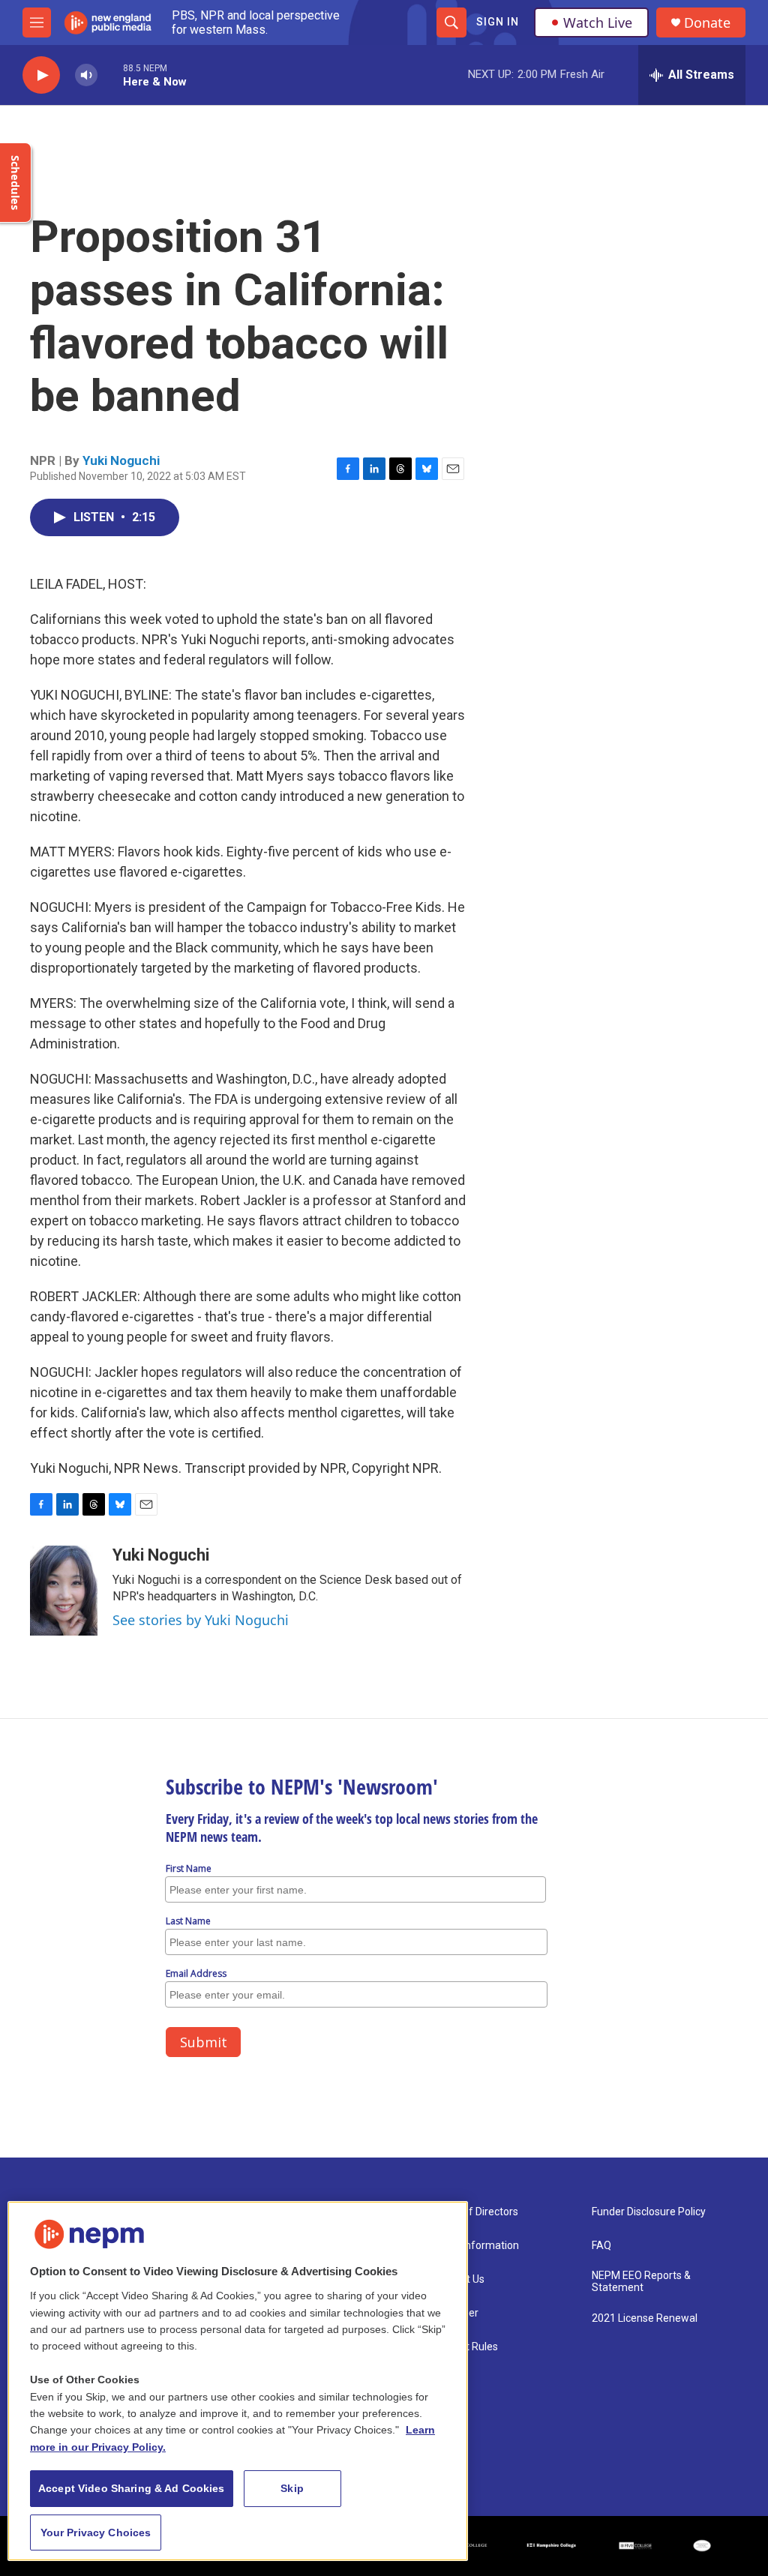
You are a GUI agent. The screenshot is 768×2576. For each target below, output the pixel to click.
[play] (41, 75)
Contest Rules (465, 2347)
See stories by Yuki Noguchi (201, 1620)
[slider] (110, 75)
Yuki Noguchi (121, 460)
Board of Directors (475, 2212)
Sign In (498, 22)
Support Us (458, 2279)
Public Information (475, 2246)
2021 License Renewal (645, 2318)
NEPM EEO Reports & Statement (641, 2282)
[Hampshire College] (552, 2546)
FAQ (601, 2246)
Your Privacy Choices (96, 2533)
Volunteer (455, 2313)
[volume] (86, 75)
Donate (707, 23)
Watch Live (598, 22)
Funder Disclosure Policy (649, 2212)
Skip (292, 2488)
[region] (238, 2381)
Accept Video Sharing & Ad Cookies (132, 2488)
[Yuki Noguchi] (64, 1591)
